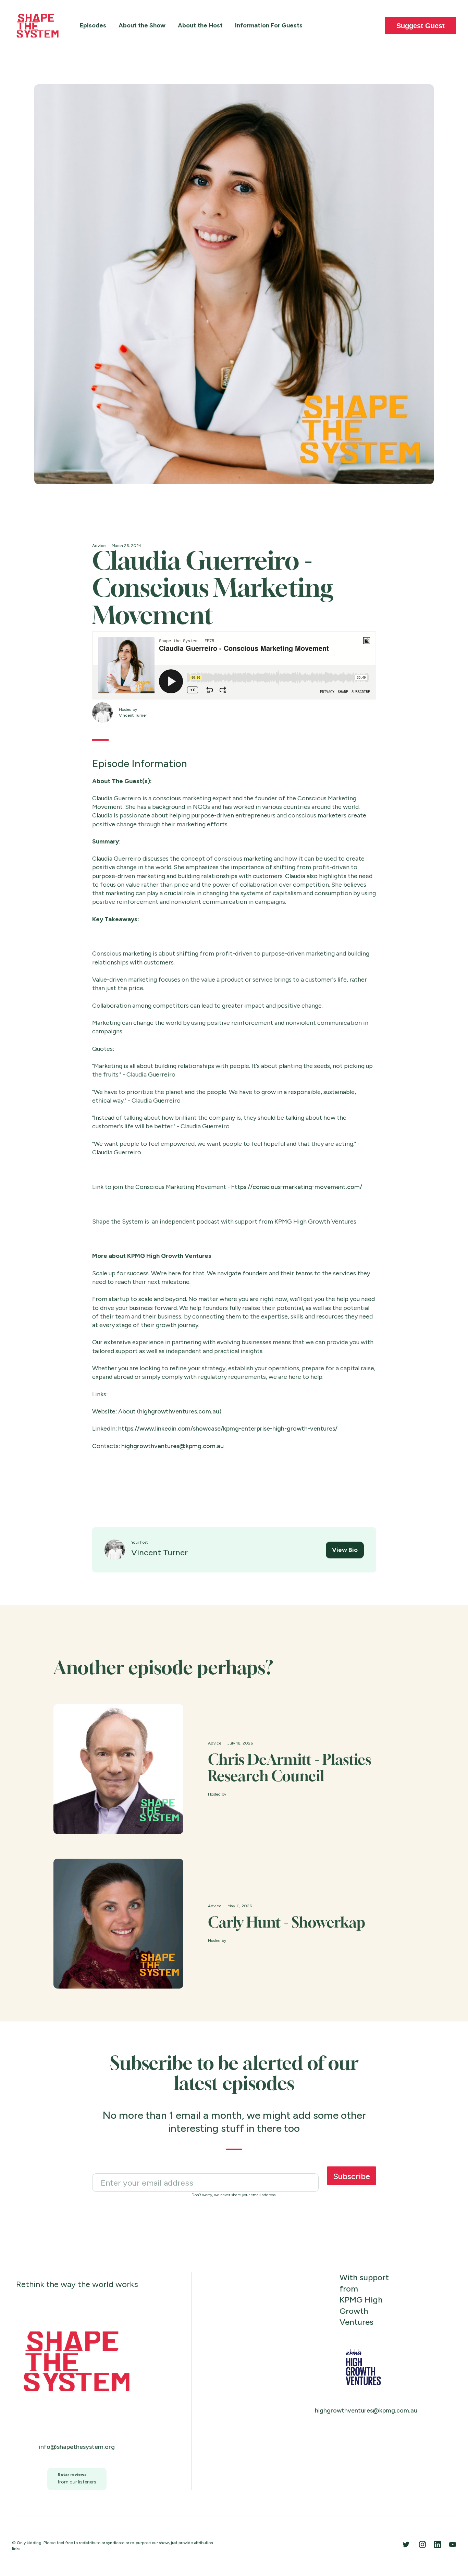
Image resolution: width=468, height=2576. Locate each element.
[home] (38, 26)
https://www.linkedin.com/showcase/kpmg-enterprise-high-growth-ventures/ (228, 1429)
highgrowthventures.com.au (179, 1411)
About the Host (200, 25)
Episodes (93, 25)
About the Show (142, 25)
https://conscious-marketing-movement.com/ (297, 1187)
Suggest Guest (421, 26)
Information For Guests (269, 25)
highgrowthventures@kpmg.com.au (173, 1446)
